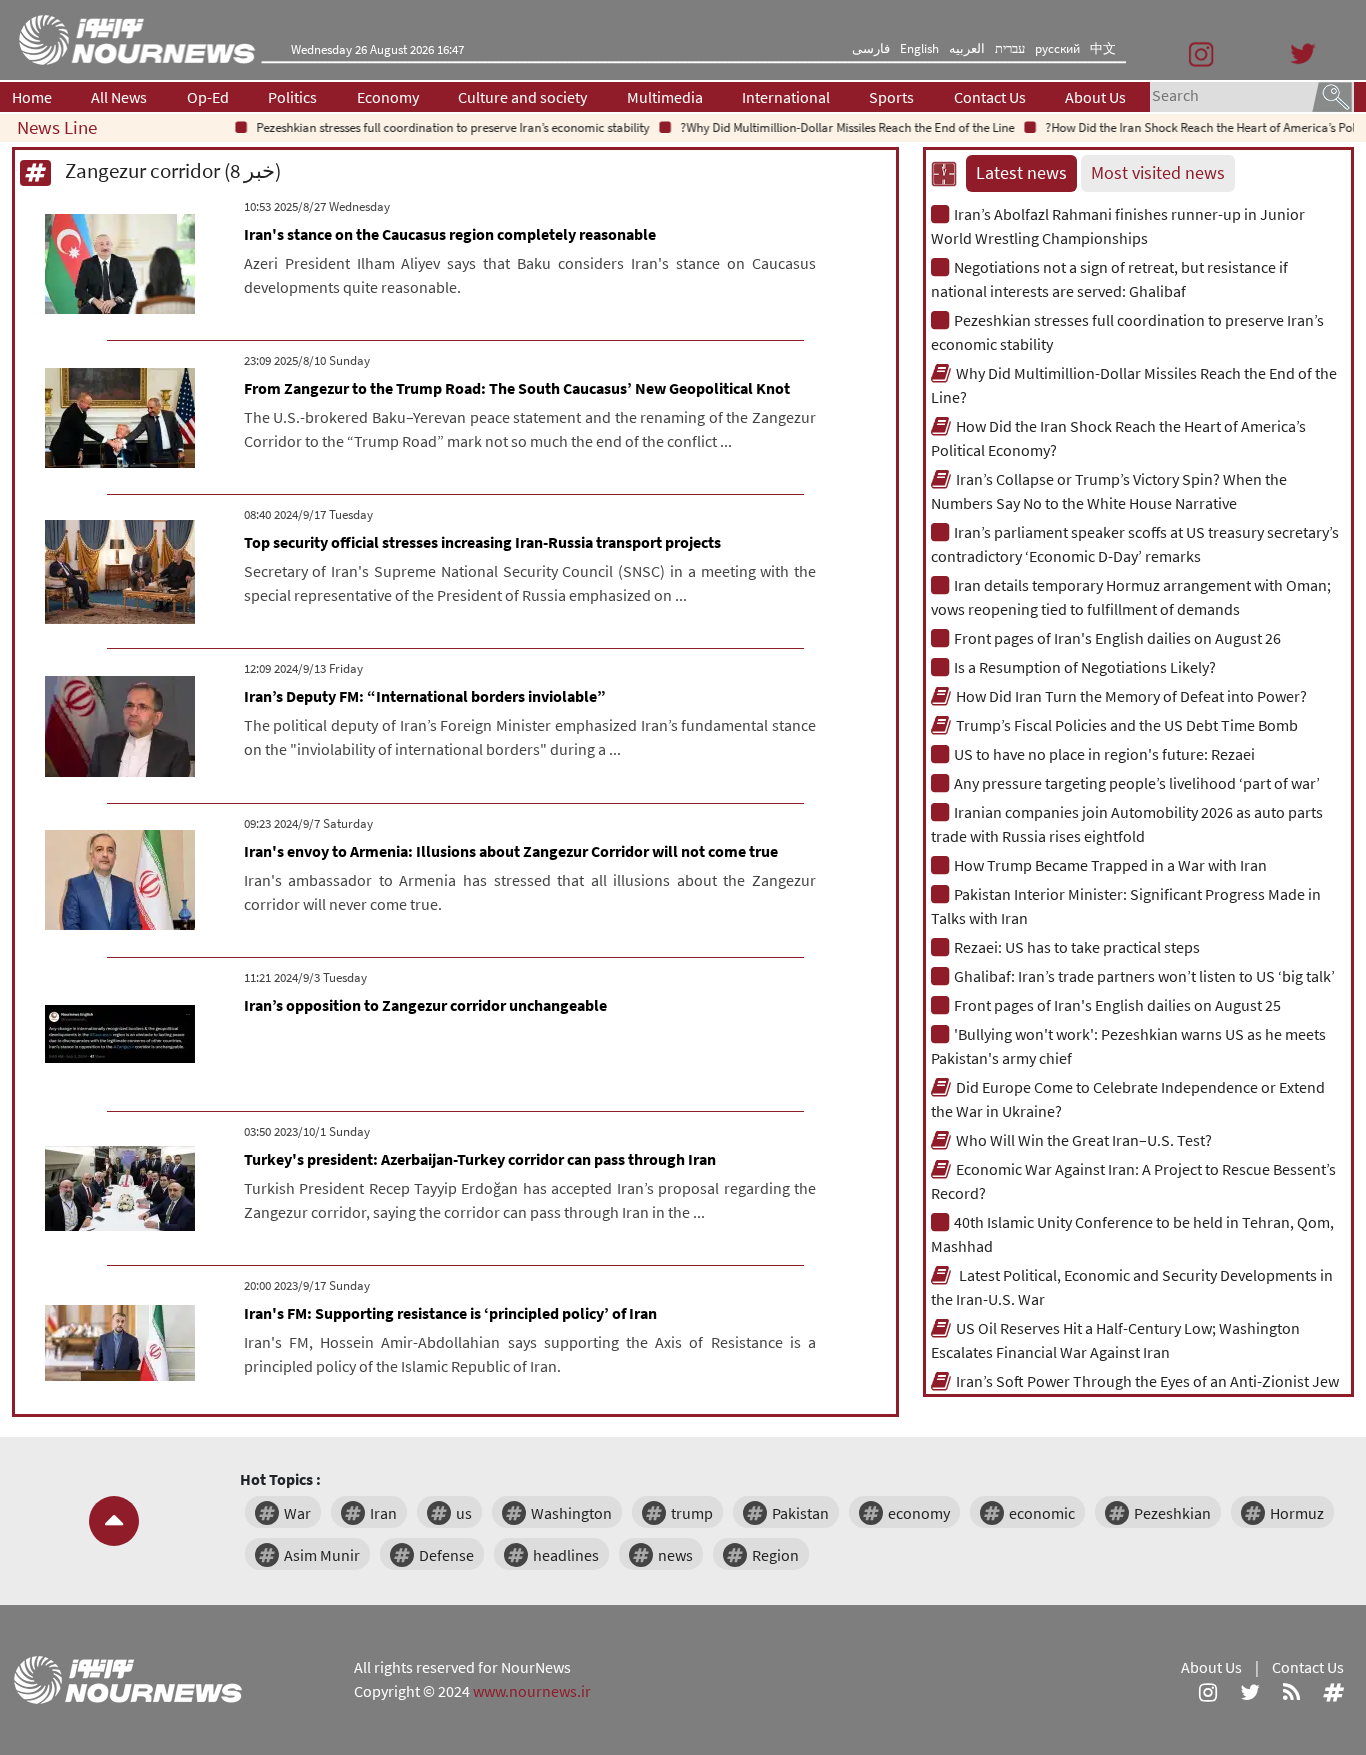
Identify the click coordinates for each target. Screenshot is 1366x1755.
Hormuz (1297, 1513)
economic (1042, 1513)
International (786, 97)
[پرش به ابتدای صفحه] (114, 1521)
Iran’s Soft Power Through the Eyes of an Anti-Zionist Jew (1147, 1381)
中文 (1103, 48)
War (297, 1513)
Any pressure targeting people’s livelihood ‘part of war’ (1137, 783)
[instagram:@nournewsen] (1208, 1691)
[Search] (1332, 95)
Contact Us (990, 97)
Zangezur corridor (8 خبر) (171, 170)
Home (32, 97)
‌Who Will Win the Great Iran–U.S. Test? (1084, 1140)
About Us (1095, 97)
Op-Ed (208, 97)
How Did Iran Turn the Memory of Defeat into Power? (1131, 696)
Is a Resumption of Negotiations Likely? (1085, 667)
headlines (566, 1555)
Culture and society (522, 97)
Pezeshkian (1172, 1513)
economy (919, 1513)
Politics (292, 97)
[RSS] (1291, 1691)
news (675, 1555)
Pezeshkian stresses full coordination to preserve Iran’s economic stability (430, 127)
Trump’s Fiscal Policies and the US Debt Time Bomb (1127, 725)
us (464, 1513)
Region (775, 1555)
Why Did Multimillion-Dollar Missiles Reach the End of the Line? (825, 127)
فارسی (871, 48)
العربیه (967, 48)
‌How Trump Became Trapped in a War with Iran (1110, 865)
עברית (1010, 48)
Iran (383, 1513)
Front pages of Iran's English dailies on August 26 (1117, 638)
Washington (571, 1513)
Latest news (1021, 173)
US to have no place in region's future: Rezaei (1104, 754)
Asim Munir (322, 1555)
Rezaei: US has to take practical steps (1077, 947)
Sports (891, 97)
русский (1057, 48)
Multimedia (665, 97)
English (919, 48)
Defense (446, 1555)
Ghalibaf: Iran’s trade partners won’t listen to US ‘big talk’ (1144, 976)
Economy (388, 97)
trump (692, 1513)
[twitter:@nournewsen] (1250, 1691)
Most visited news (1158, 173)
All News (119, 97)
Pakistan (800, 1513)
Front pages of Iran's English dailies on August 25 (1117, 1005)
